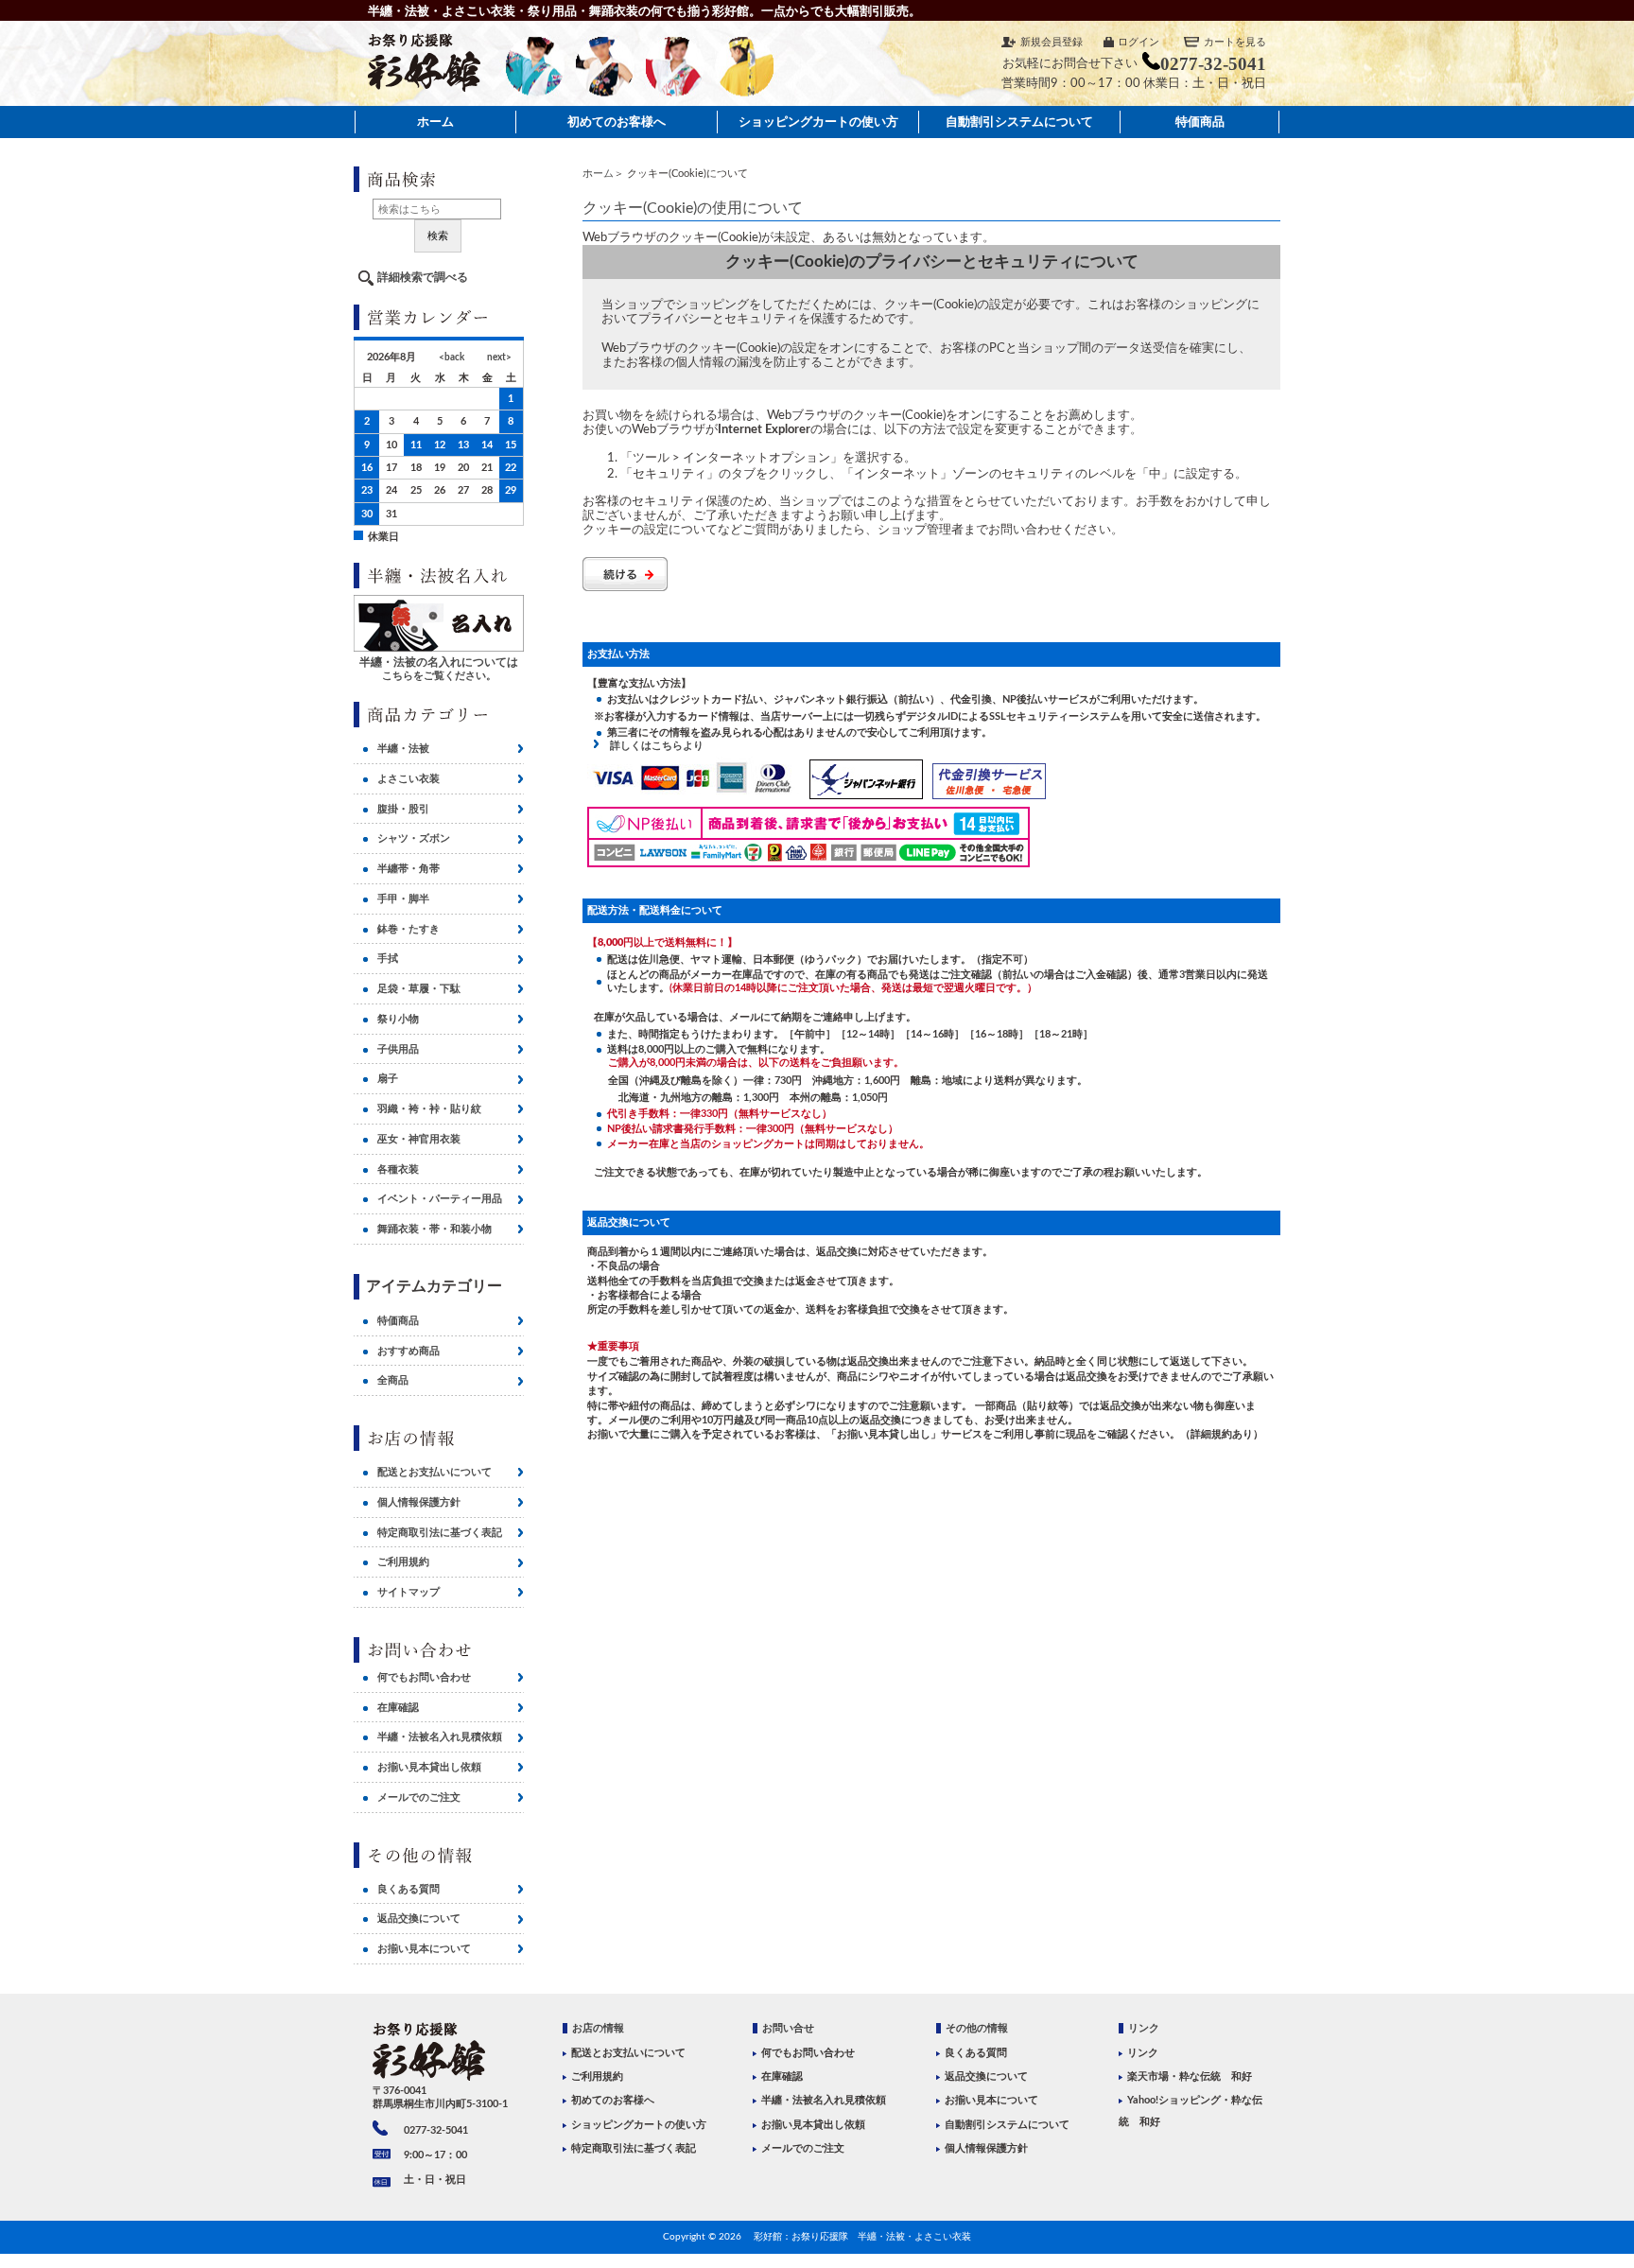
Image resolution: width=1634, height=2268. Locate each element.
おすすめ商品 (408, 1351)
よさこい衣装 (408, 779)
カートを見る (1235, 42)
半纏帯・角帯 (408, 869)
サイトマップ (408, 1592)
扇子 (388, 1079)
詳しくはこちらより (652, 746)
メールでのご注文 (419, 1797)
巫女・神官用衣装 (419, 1139)
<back (452, 358)
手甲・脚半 (403, 899)
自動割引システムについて (1019, 122)
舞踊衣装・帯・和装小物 (435, 1229)
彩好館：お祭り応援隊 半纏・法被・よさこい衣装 (862, 2237)
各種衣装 (398, 1169)
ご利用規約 (403, 1562)
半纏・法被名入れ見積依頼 (440, 1737)
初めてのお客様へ (617, 122)
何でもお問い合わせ (424, 1677)
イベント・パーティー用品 (440, 1199)
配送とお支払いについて (435, 1472)
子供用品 (398, 1049)
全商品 (393, 1380)
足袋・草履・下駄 (419, 989)
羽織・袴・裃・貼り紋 (429, 1109)
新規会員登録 (1052, 42)
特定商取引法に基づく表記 (440, 1533)
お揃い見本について (424, 1949)
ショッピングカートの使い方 (818, 122)
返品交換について (419, 1919)
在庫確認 (398, 1708)
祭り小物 (398, 1019)
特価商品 (1200, 122)
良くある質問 (408, 1889)
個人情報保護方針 (419, 1502)
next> (499, 358)
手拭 (388, 959)
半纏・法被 (403, 749)
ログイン (1139, 42)
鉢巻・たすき (408, 929)
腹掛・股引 (403, 809)
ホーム (435, 122)
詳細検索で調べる (423, 277)
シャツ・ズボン (414, 838)
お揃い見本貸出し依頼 (429, 1767)
